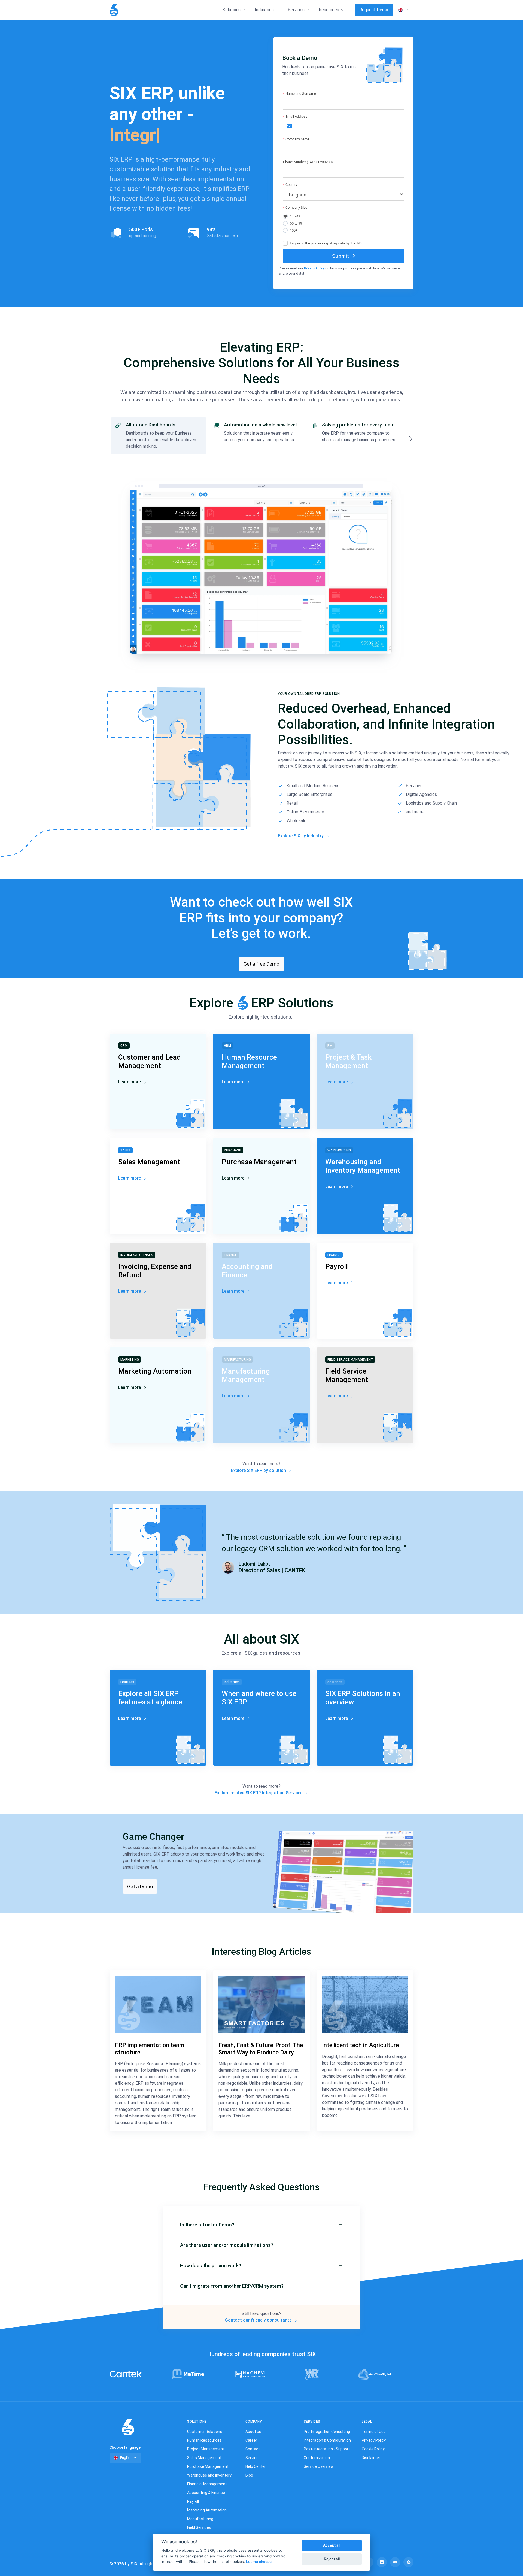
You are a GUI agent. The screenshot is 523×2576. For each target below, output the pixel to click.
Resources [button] (329, 10)
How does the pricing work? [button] (211, 2266)
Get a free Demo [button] (261, 964)
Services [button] (296, 10)
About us (253, 2432)
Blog (249, 2475)
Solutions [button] (232, 10)
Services (253, 2458)
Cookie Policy (373, 2449)
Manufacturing (200, 2519)
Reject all (332, 2559)
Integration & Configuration (327, 2440)
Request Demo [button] (374, 10)
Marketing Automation (207, 2510)
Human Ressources (204, 2440)
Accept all (332, 2545)
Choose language (125, 2447)
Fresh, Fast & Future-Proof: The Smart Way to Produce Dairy (261, 2049)
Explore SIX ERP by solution (259, 1470)
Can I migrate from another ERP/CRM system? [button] (232, 2286)
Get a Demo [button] (140, 1886)
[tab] (159, 436)
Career (251, 2440)
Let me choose (259, 2562)
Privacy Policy (314, 269)
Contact (253, 2449)
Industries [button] (264, 10)
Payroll (193, 2501)
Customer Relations (205, 2432)
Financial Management (207, 2484)
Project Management (206, 2449)
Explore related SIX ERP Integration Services (259, 1793)
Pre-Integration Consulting (327, 2432)
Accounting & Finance (206, 2493)
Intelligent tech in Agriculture (360, 2045)
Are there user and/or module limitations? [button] (227, 2245)
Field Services (199, 2527)
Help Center (256, 2466)
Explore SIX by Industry (301, 836)
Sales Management (204, 2458)
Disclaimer (371, 2458)
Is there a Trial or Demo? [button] (207, 2225)
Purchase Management (208, 2466)
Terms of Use (374, 2432)
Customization (317, 2458)
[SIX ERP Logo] (114, 10)
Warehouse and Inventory (209, 2475)
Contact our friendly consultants (259, 2320)
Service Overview (319, 2466)
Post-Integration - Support (327, 2449)
